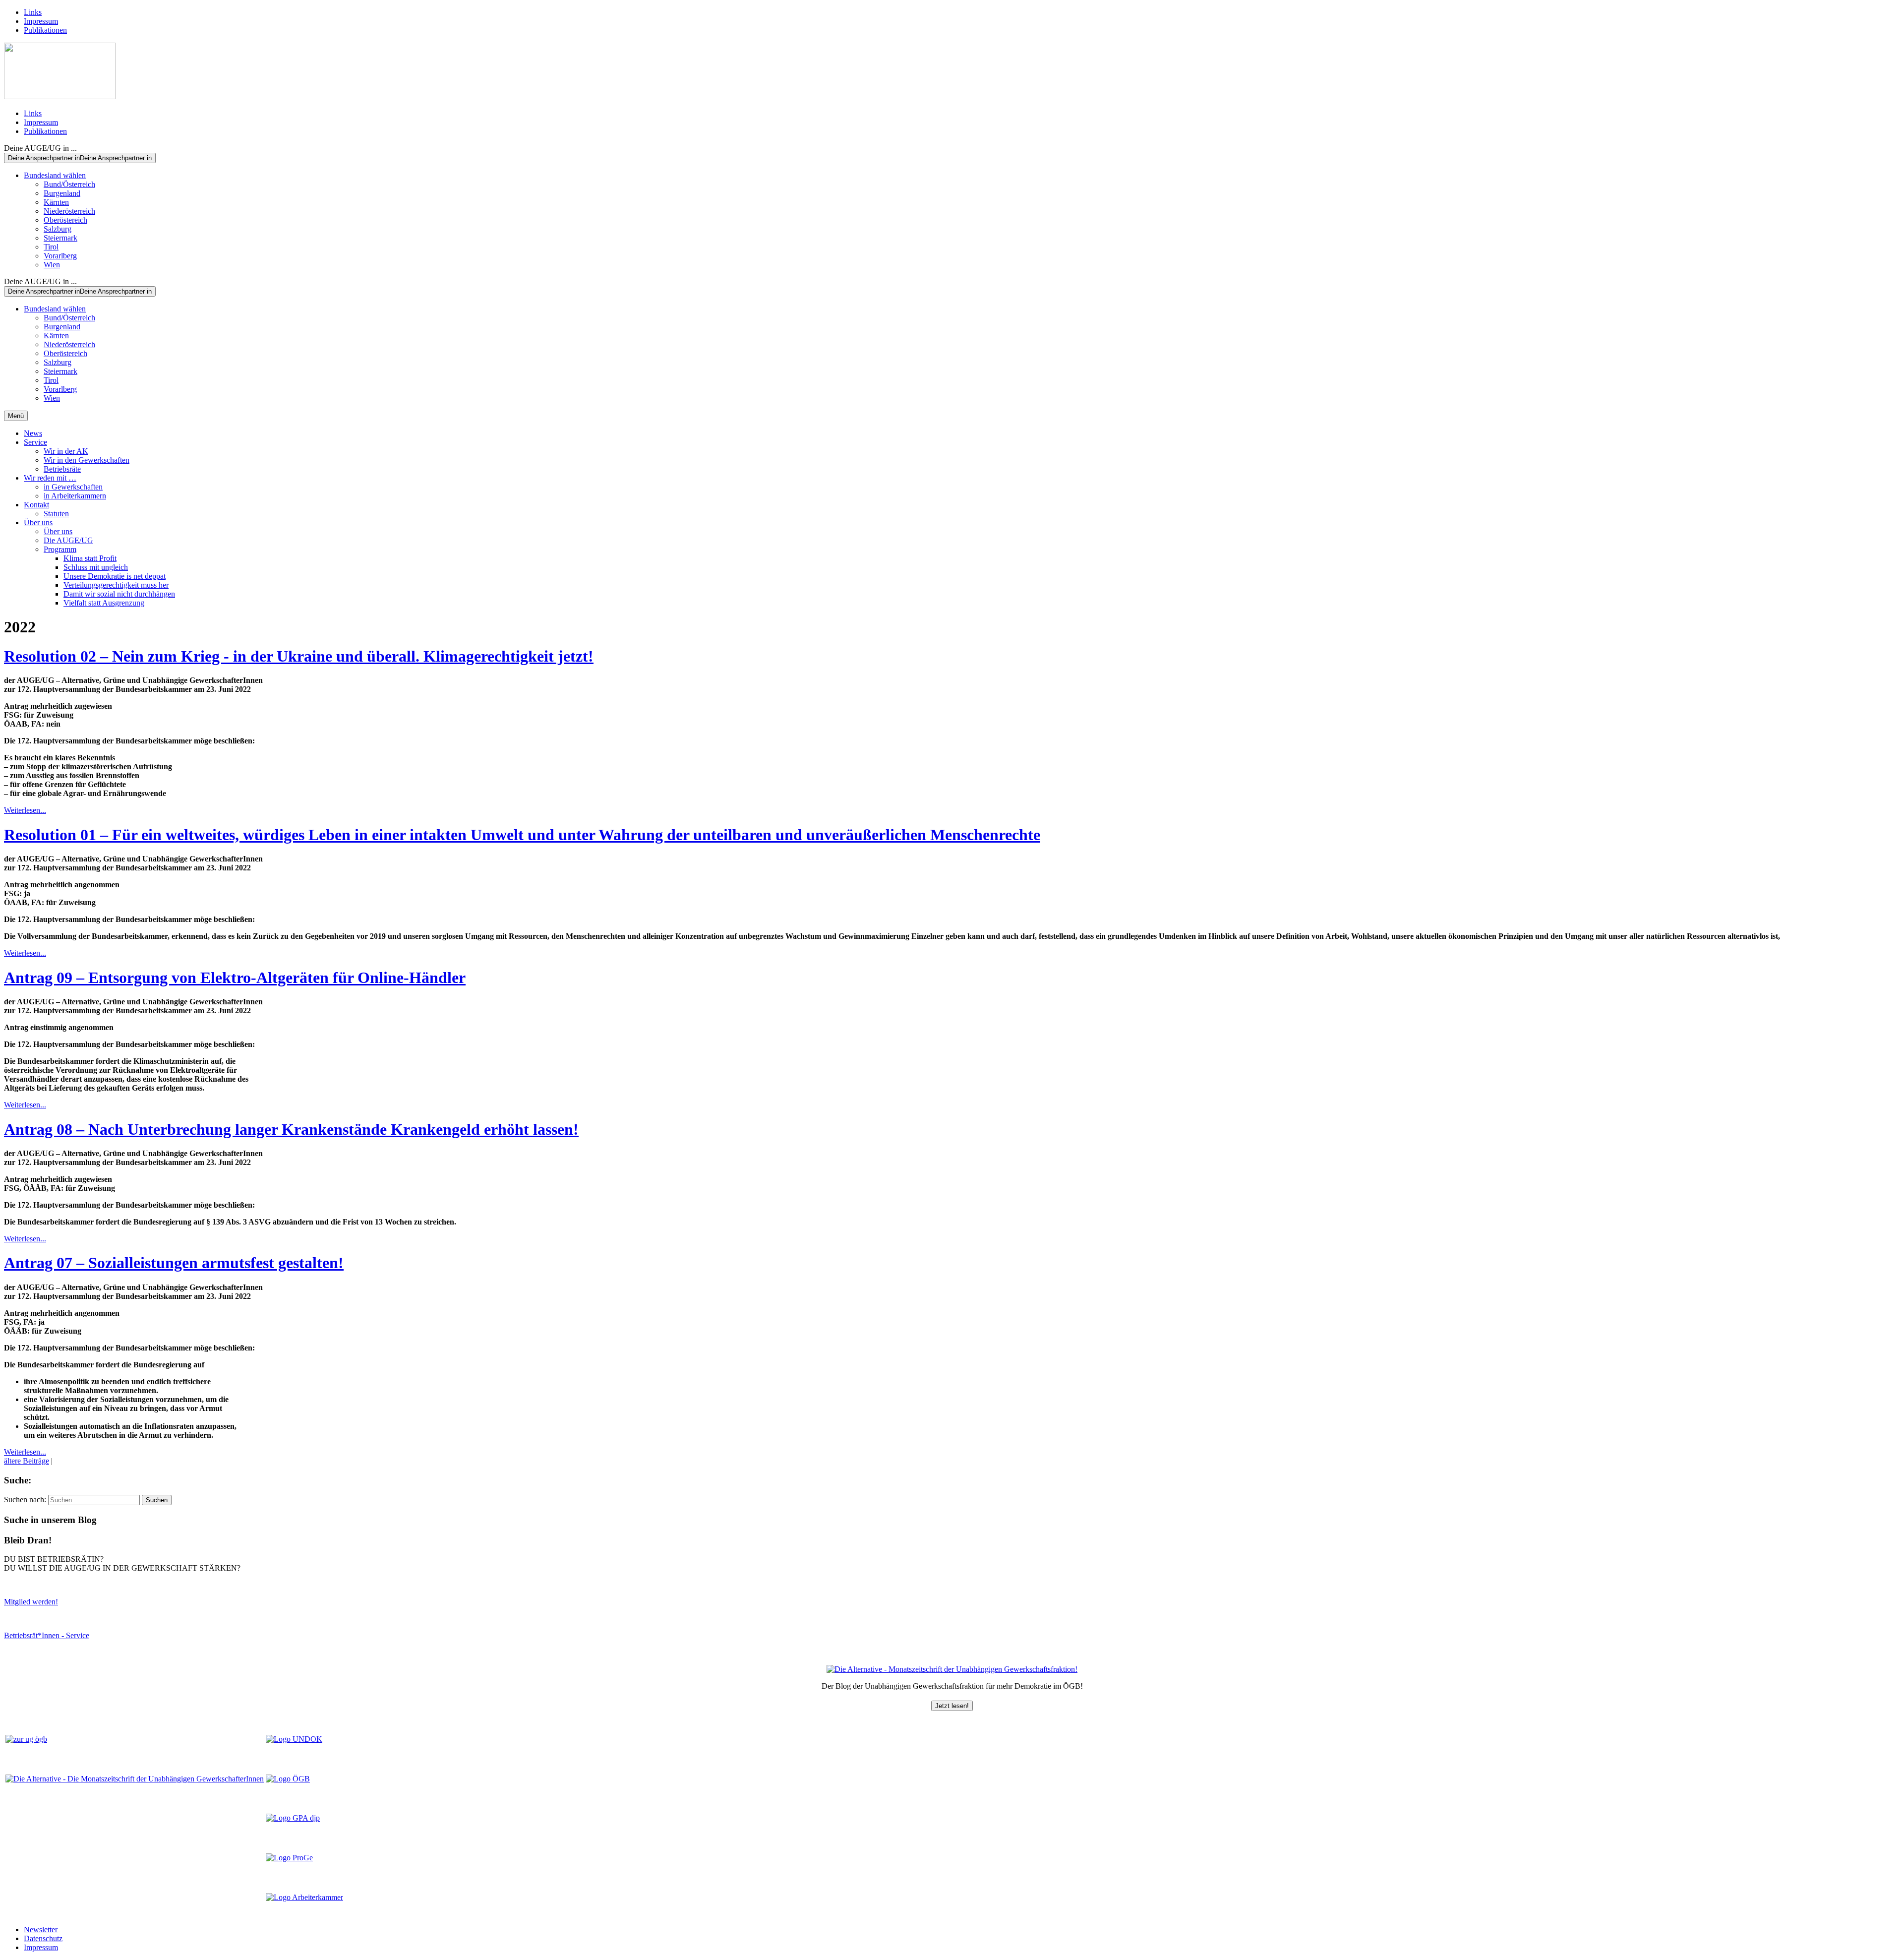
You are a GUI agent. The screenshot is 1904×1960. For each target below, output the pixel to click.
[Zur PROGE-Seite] (289, 1858)
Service (35, 442)
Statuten (56, 514)
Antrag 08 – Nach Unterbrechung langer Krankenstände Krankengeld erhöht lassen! (291, 1129)
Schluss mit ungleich (96, 567)
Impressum (41, 21)
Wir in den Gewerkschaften (87, 460)
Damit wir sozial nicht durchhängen (119, 594)
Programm (60, 549)
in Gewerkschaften (73, 487)
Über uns (38, 522)
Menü (16, 416)
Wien (52, 265)
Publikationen (45, 30)
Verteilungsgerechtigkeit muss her (116, 585)
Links (33, 12)
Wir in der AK (66, 451)
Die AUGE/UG (68, 540)
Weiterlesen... (25, 810)
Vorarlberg (60, 256)
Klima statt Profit (90, 558)
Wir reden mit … (50, 478)
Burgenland (62, 193)
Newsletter (41, 1929)
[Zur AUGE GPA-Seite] (293, 1818)
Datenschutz (43, 1938)
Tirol (51, 247)
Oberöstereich (65, 220)
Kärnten (56, 202)
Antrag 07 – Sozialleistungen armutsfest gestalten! (174, 1263)
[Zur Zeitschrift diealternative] (135, 1779)
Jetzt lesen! (952, 1706)
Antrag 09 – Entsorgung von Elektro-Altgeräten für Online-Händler (235, 978)
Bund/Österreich (69, 184)
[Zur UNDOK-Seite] (294, 1739)
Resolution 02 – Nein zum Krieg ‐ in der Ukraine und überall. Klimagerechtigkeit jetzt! (299, 656)
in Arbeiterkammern (75, 496)
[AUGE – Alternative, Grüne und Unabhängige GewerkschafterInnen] (60, 96)
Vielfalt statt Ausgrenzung (104, 603)
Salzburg (58, 229)
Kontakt (36, 505)
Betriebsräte (62, 469)
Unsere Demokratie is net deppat (115, 576)
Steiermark (60, 238)
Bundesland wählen (55, 175)
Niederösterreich (69, 211)
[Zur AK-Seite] (304, 1897)
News (33, 433)
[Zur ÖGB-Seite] (288, 1779)
